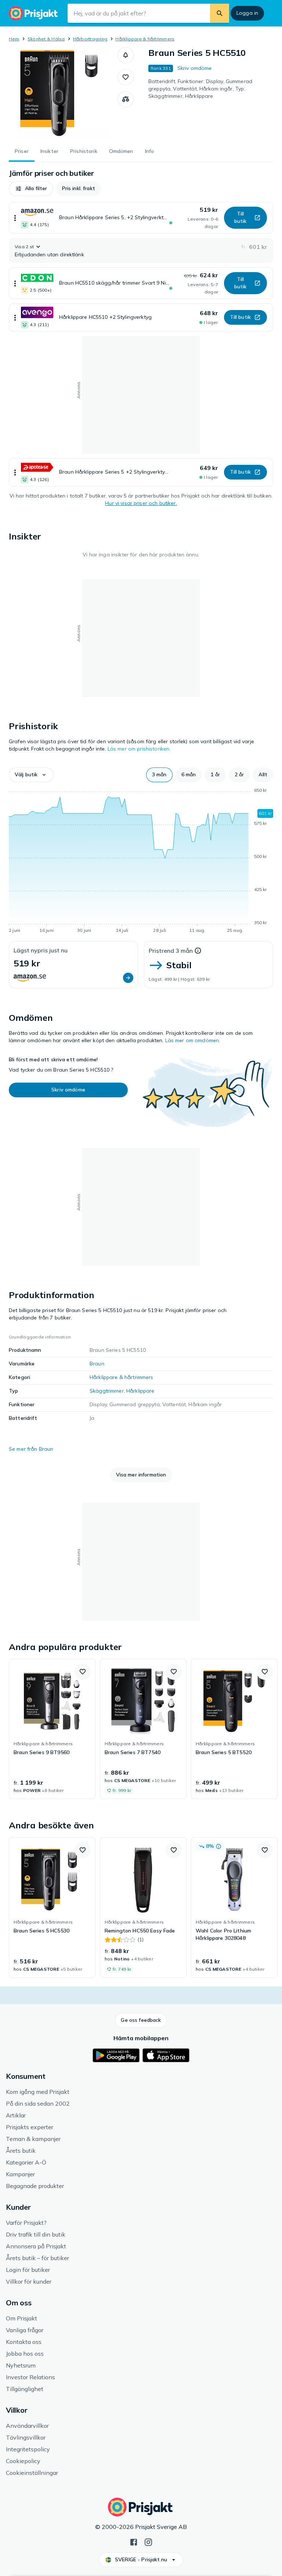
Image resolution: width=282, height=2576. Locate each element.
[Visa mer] (15, 218)
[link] (52, 1729)
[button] (126, 55)
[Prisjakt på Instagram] (148, 2541)
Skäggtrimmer (107, 1391)
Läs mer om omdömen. (193, 1040)
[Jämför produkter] (126, 99)
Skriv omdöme (195, 68)
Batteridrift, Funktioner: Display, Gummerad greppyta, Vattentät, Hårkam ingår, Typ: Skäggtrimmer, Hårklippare (200, 89)
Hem (14, 39)
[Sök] (220, 13)
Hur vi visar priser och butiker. (141, 503)
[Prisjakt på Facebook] (134, 2541)
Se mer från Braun (31, 1449)
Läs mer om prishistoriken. (139, 749)
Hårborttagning (90, 39)
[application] (141, 862)
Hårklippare (140, 1391)
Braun (97, 1364)
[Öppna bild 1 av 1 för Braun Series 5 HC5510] (63, 93)
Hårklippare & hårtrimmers (145, 39)
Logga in (247, 13)
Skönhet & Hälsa (46, 39)
